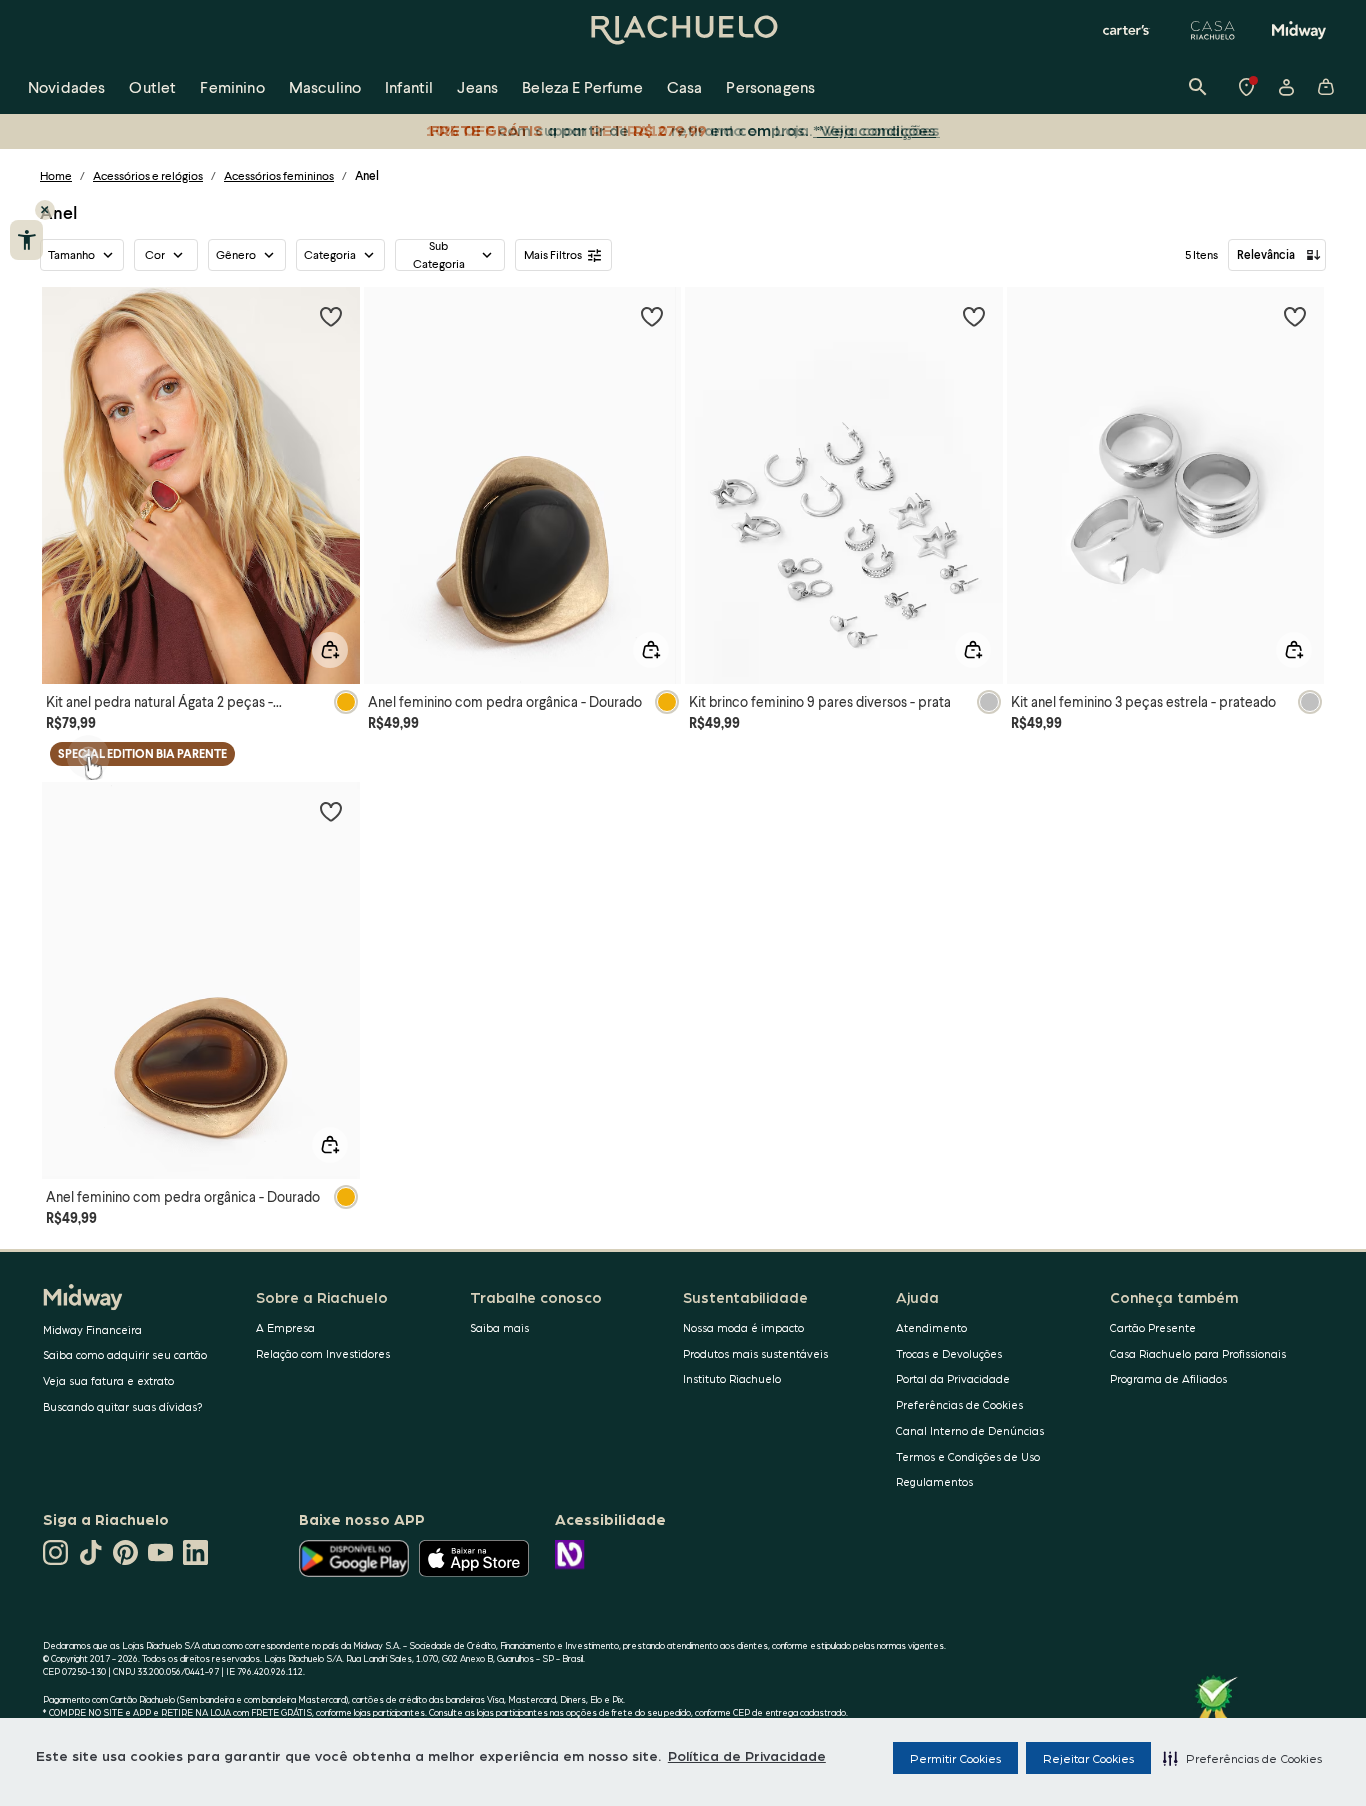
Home (56, 175)
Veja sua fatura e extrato (108, 1380)
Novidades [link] (66, 86)
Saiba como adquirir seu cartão (125, 1354)
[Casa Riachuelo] (1213, 30)
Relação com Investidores (323, 1353)
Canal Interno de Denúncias (970, 1430)
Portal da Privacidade (953, 1378)
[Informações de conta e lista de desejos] (1286, 87)
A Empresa (285, 1327)
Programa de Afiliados (1168, 1378)
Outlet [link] (152, 86)
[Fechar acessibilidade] (45, 210)
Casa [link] (685, 86)
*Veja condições (874, 129)
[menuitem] (66, 87)
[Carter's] (1127, 30)
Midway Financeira (92, 1329)
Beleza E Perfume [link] (582, 86)
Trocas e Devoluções (949, 1353)
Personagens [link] (770, 86)
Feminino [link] (232, 86)
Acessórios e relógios (148, 175)
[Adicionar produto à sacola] (330, 650)
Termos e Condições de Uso (968, 1456)
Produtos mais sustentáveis (755, 1353)
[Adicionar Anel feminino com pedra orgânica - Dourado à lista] (652, 316)
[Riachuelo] (683, 30)
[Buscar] (1198, 87)
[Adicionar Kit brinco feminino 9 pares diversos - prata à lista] (974, 316)
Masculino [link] (325, 86)
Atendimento (931, 1327)
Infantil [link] (409, 86)
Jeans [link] (477, 86)
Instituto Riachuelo (732, 1378)
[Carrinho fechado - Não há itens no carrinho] (1326, 87)
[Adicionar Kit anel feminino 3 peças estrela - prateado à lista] (1295, 316)
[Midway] (1299, 30)
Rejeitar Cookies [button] (1088, 1758)
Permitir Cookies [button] (955, 1758)
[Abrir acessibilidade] (26, 240)
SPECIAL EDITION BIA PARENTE (142, 753)
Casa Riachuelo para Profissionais (1198, 1353)
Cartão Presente (1153, 1327)
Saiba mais (499, 1327)
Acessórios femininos (279, 175)
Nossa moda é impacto (743, 1327)
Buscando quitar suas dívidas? (123, 1406)
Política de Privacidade (747, 1755)
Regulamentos (934, 1481)
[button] (1242, 1758)
